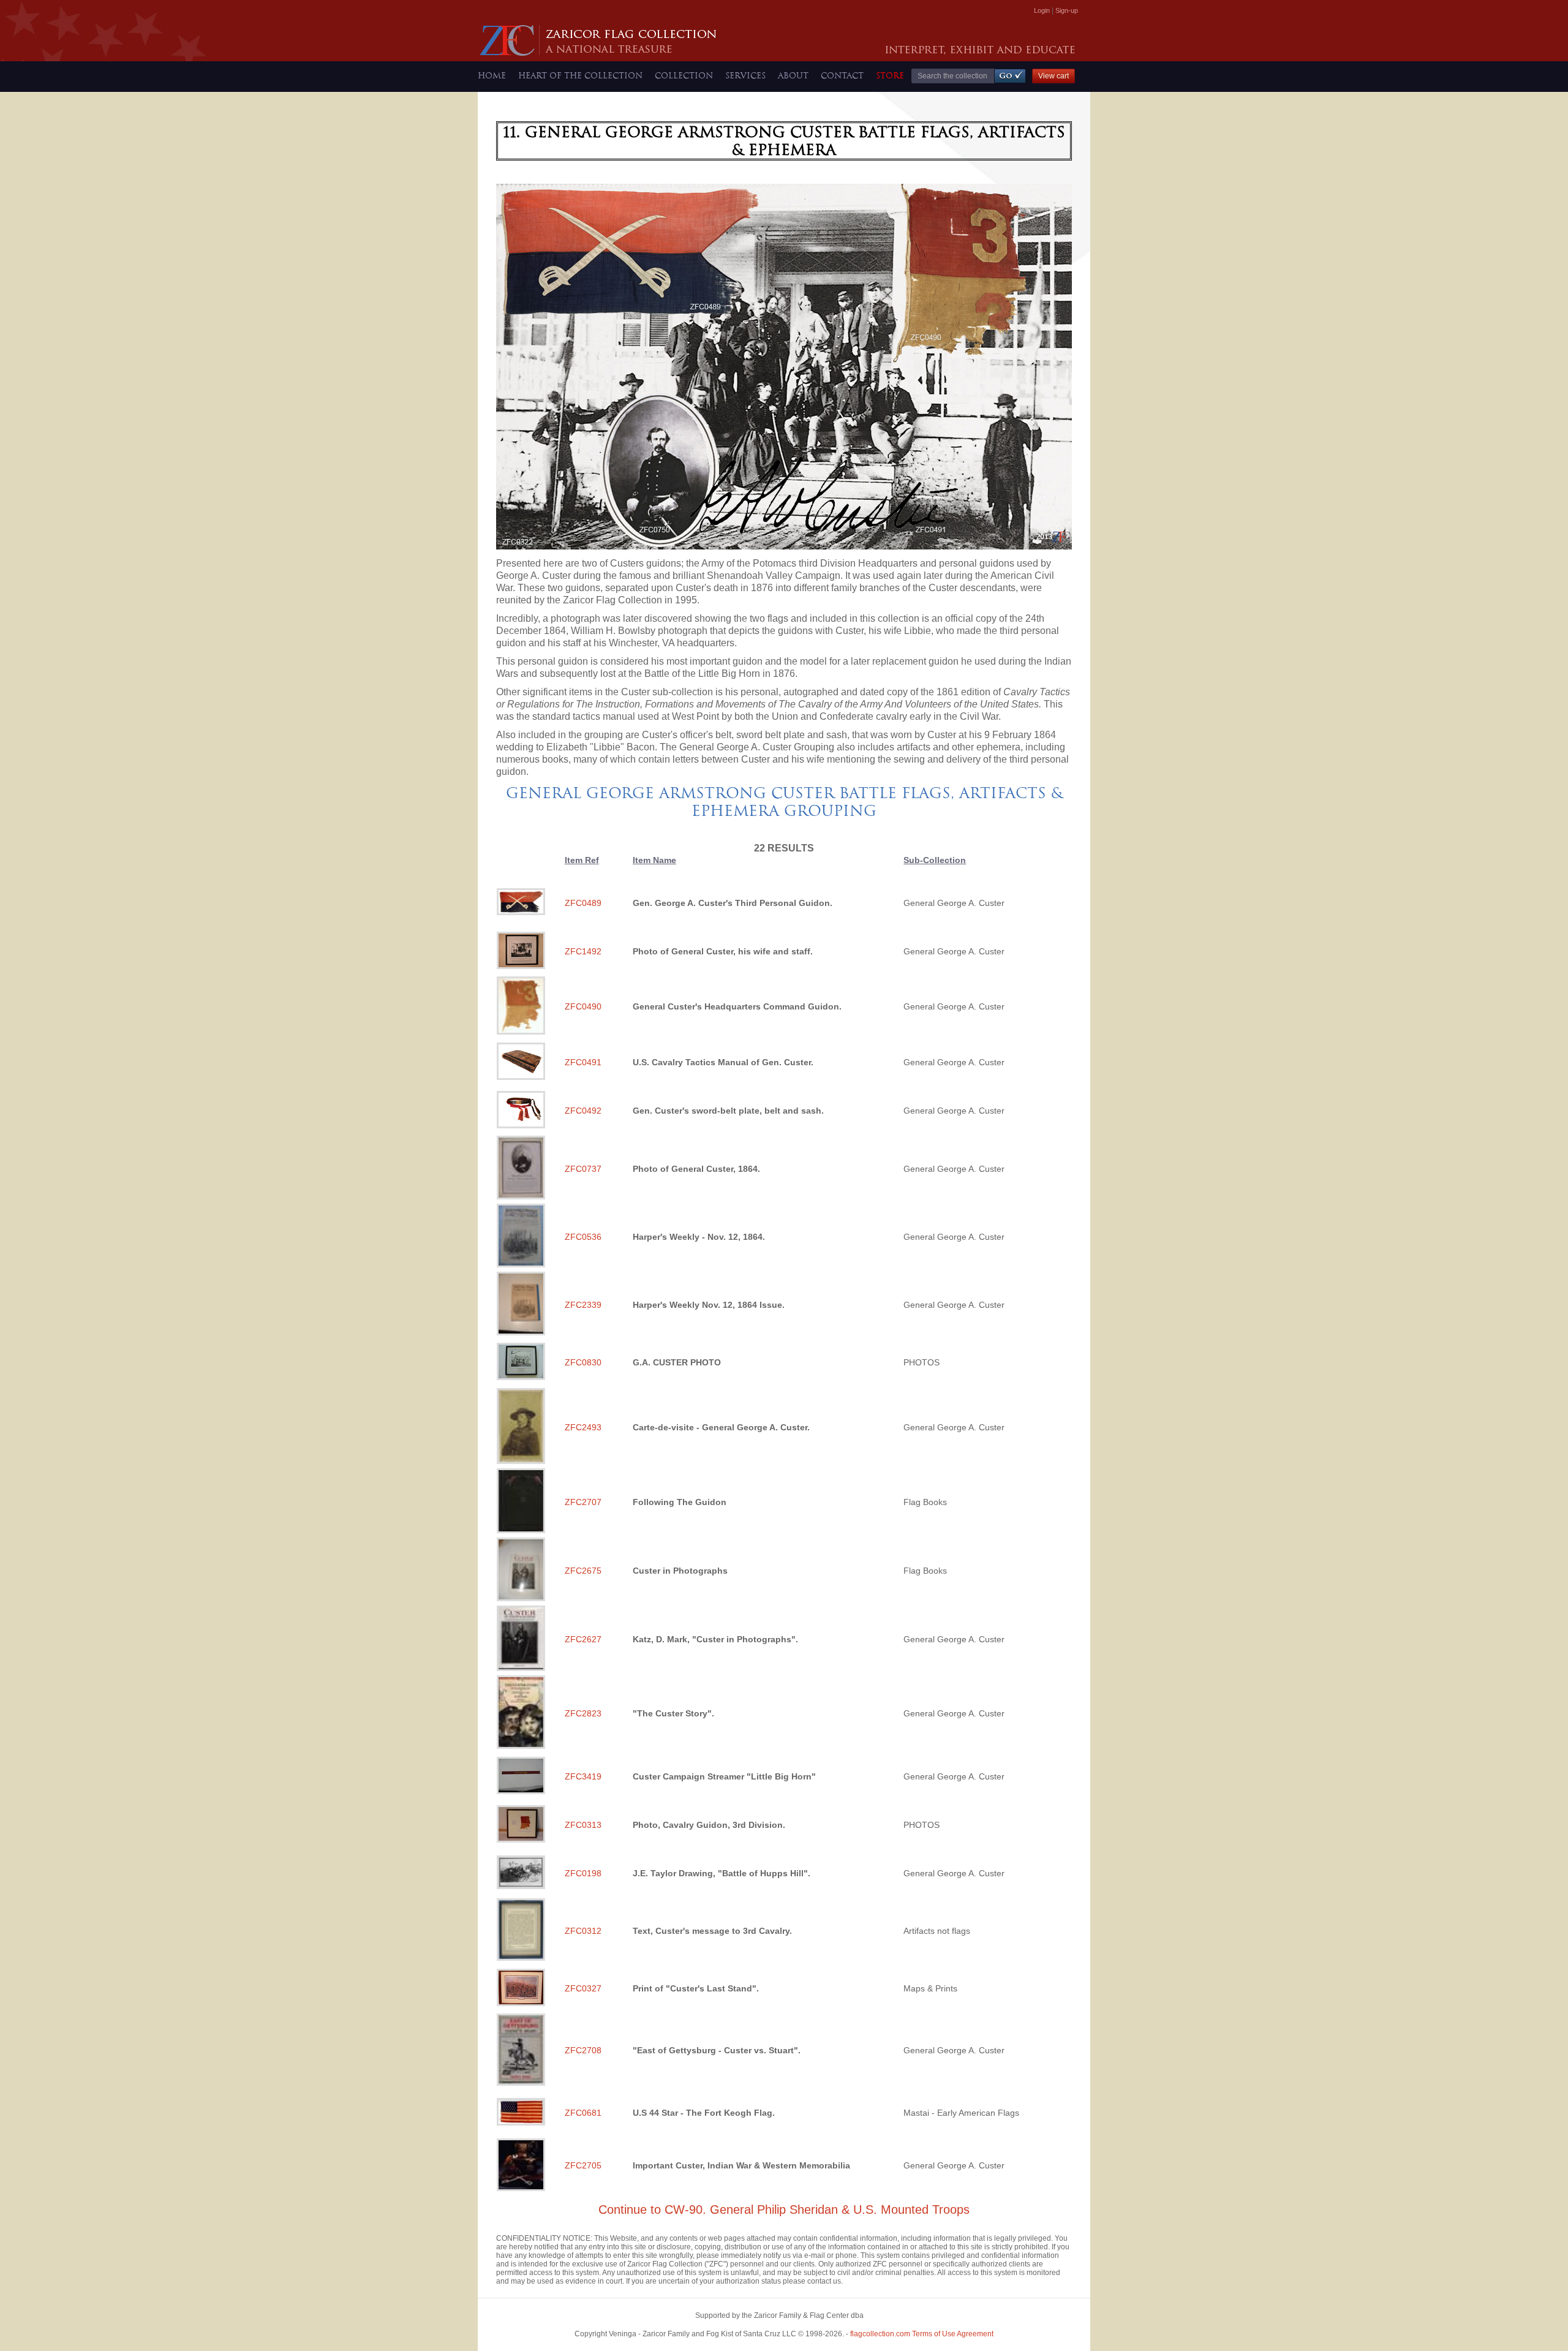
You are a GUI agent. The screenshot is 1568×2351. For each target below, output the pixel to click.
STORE (890, 75)
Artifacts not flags (937, 1931)
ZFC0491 (583, 1062)
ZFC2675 (583, 1571)
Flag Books (925, 1502)
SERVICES (745, 75)
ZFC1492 (583, 951)
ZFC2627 (583, 1639)
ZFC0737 (583, 1169)
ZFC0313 (583, 1825)
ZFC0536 (583, 1237)
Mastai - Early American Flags (961, 2113)
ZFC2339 (583, 1305)
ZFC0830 (583, 1362)
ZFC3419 (583, 1776)
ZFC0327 (583, 1988)
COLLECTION (684, 75)
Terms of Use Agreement (922, 2334)
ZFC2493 (583, 1427)
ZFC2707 (583, 1502)
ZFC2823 (583, 1713)
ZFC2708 (583, 2050)
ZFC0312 (583, 1931)
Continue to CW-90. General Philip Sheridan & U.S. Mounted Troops (784, 2209)
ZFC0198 (583, 1873)
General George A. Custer (954, 903)
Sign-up (1067, 10)
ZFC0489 (583, 903)
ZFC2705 (583, 2165)
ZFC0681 (583, 2113)
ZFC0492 (583, 1111)
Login (1042, 10)
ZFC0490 (583, 1006)
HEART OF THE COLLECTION (580, 75)
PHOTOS (922, 1362)
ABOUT (793, 75)
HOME (492, 75)
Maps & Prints (930, 1988)
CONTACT (842, 75)
